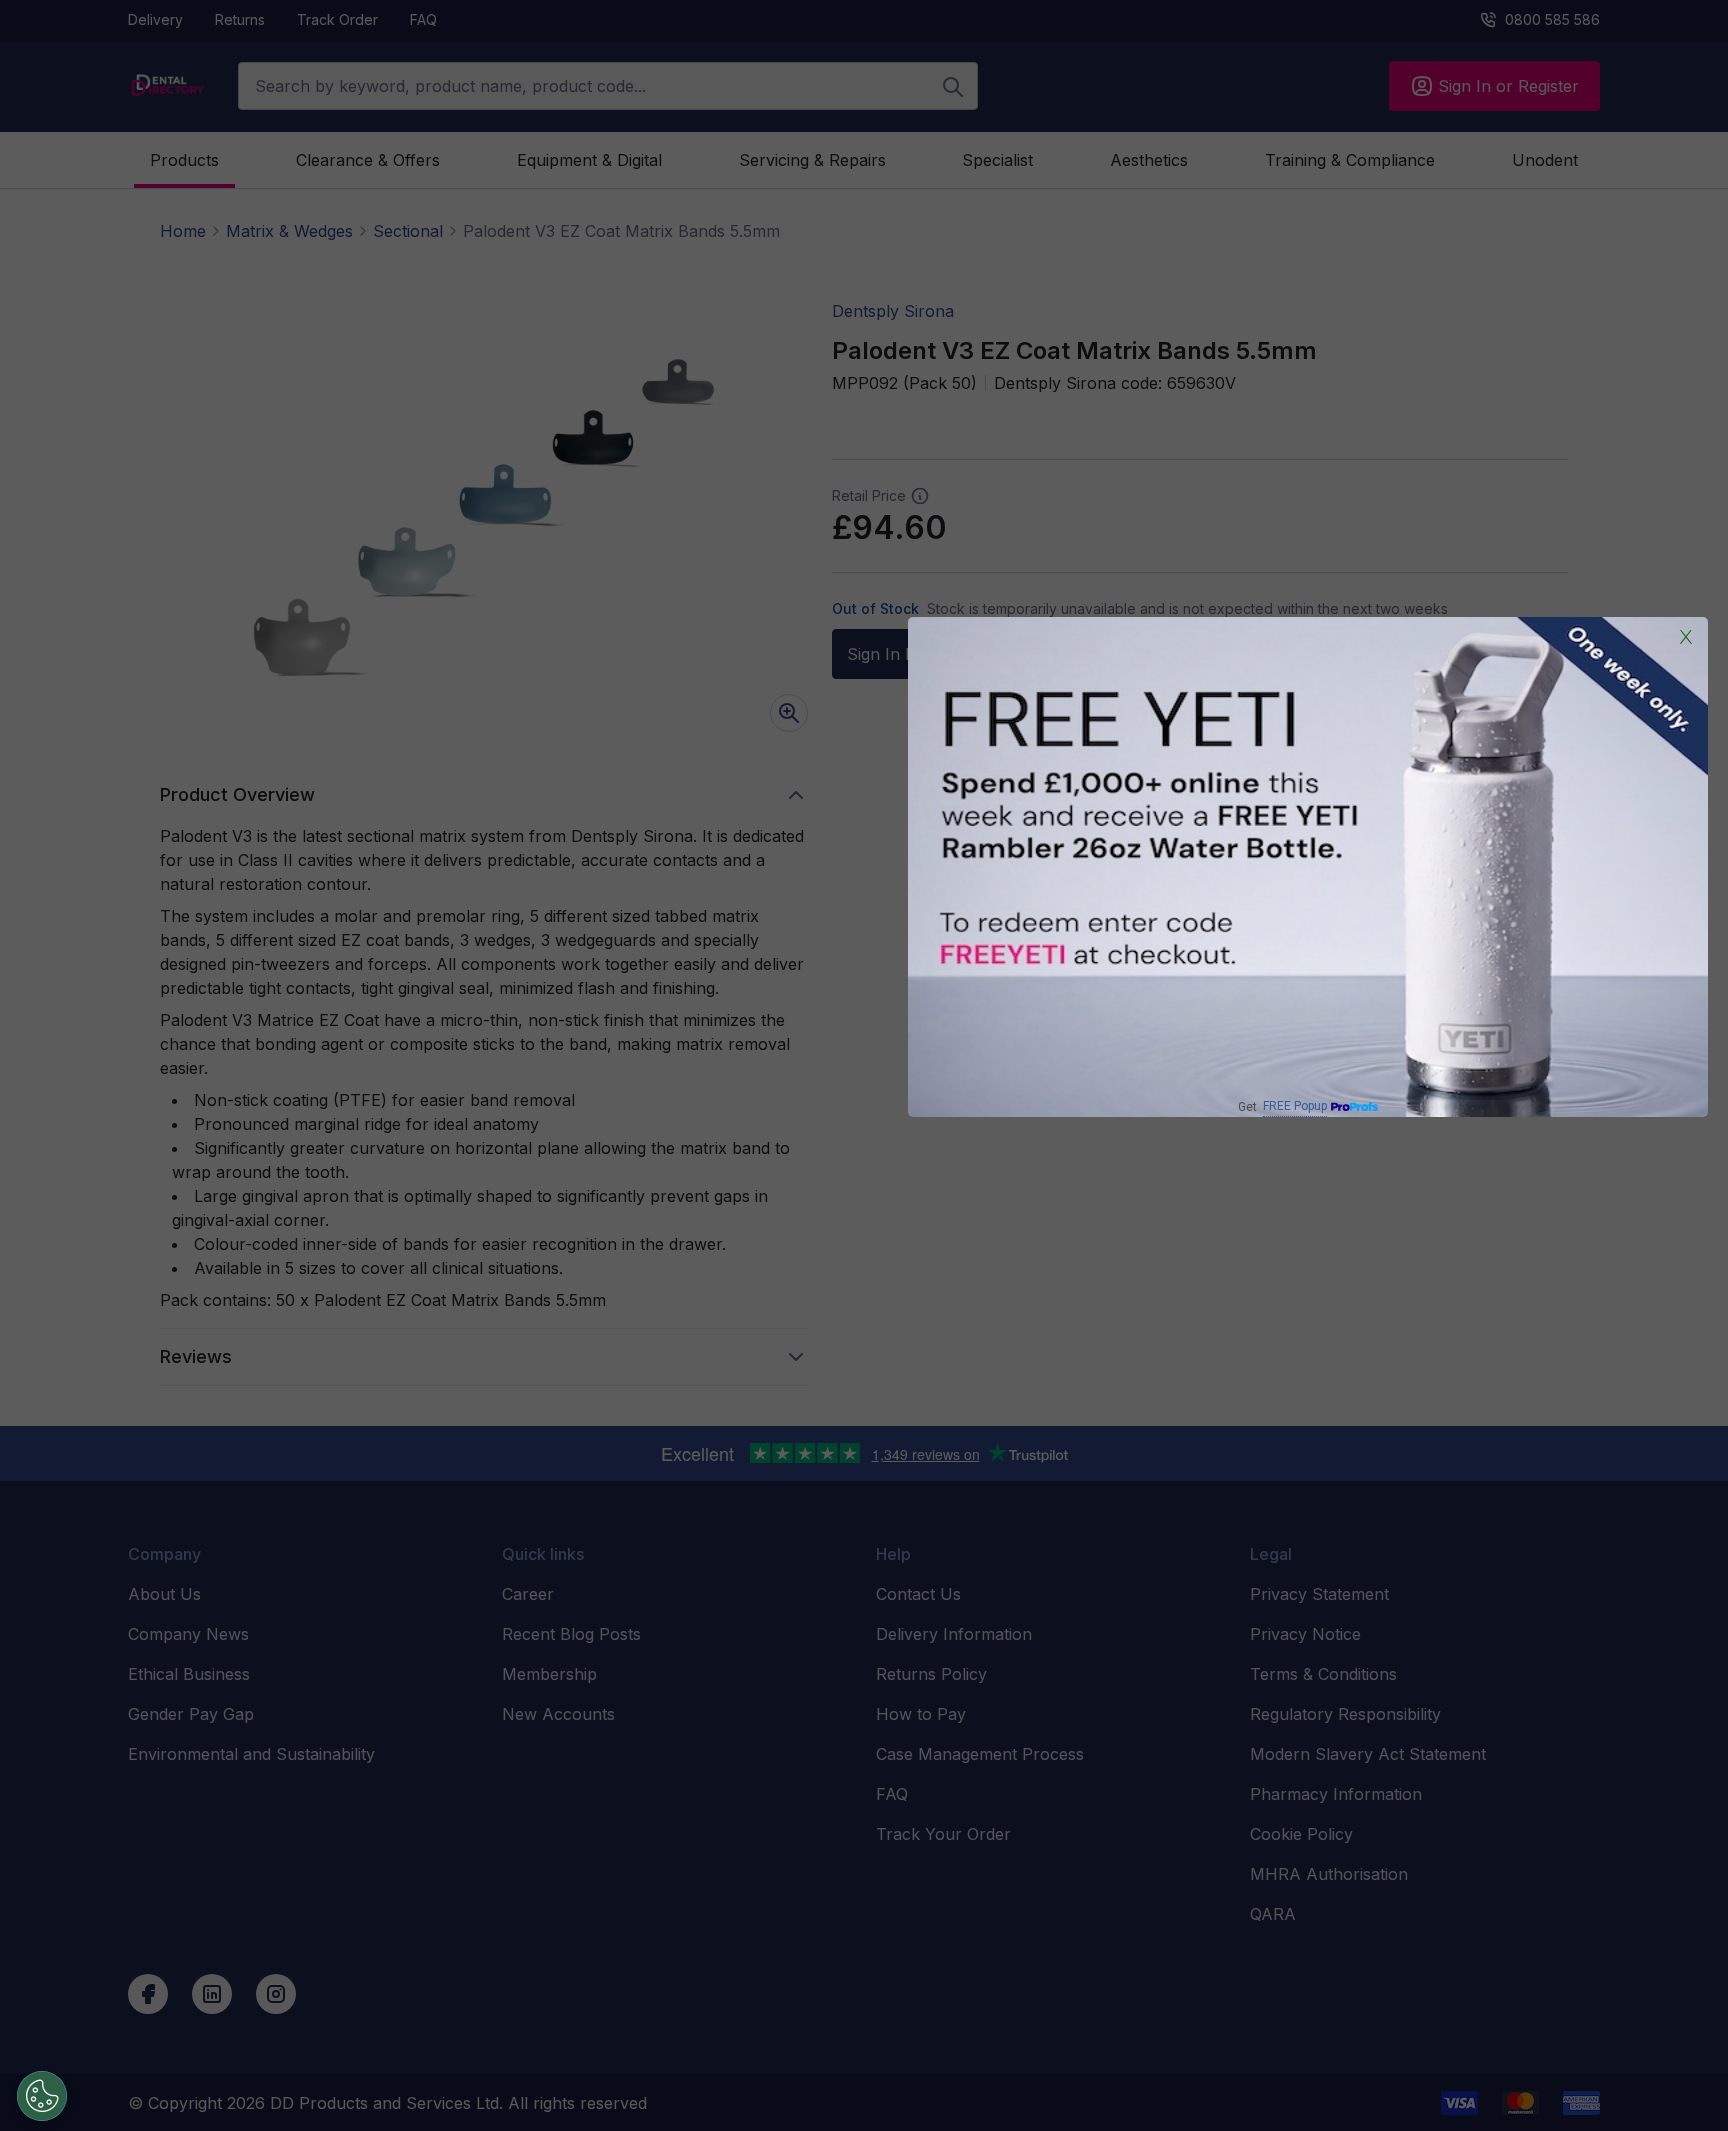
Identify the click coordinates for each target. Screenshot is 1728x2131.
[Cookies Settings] (42, 2096)
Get (1282, 1106)
